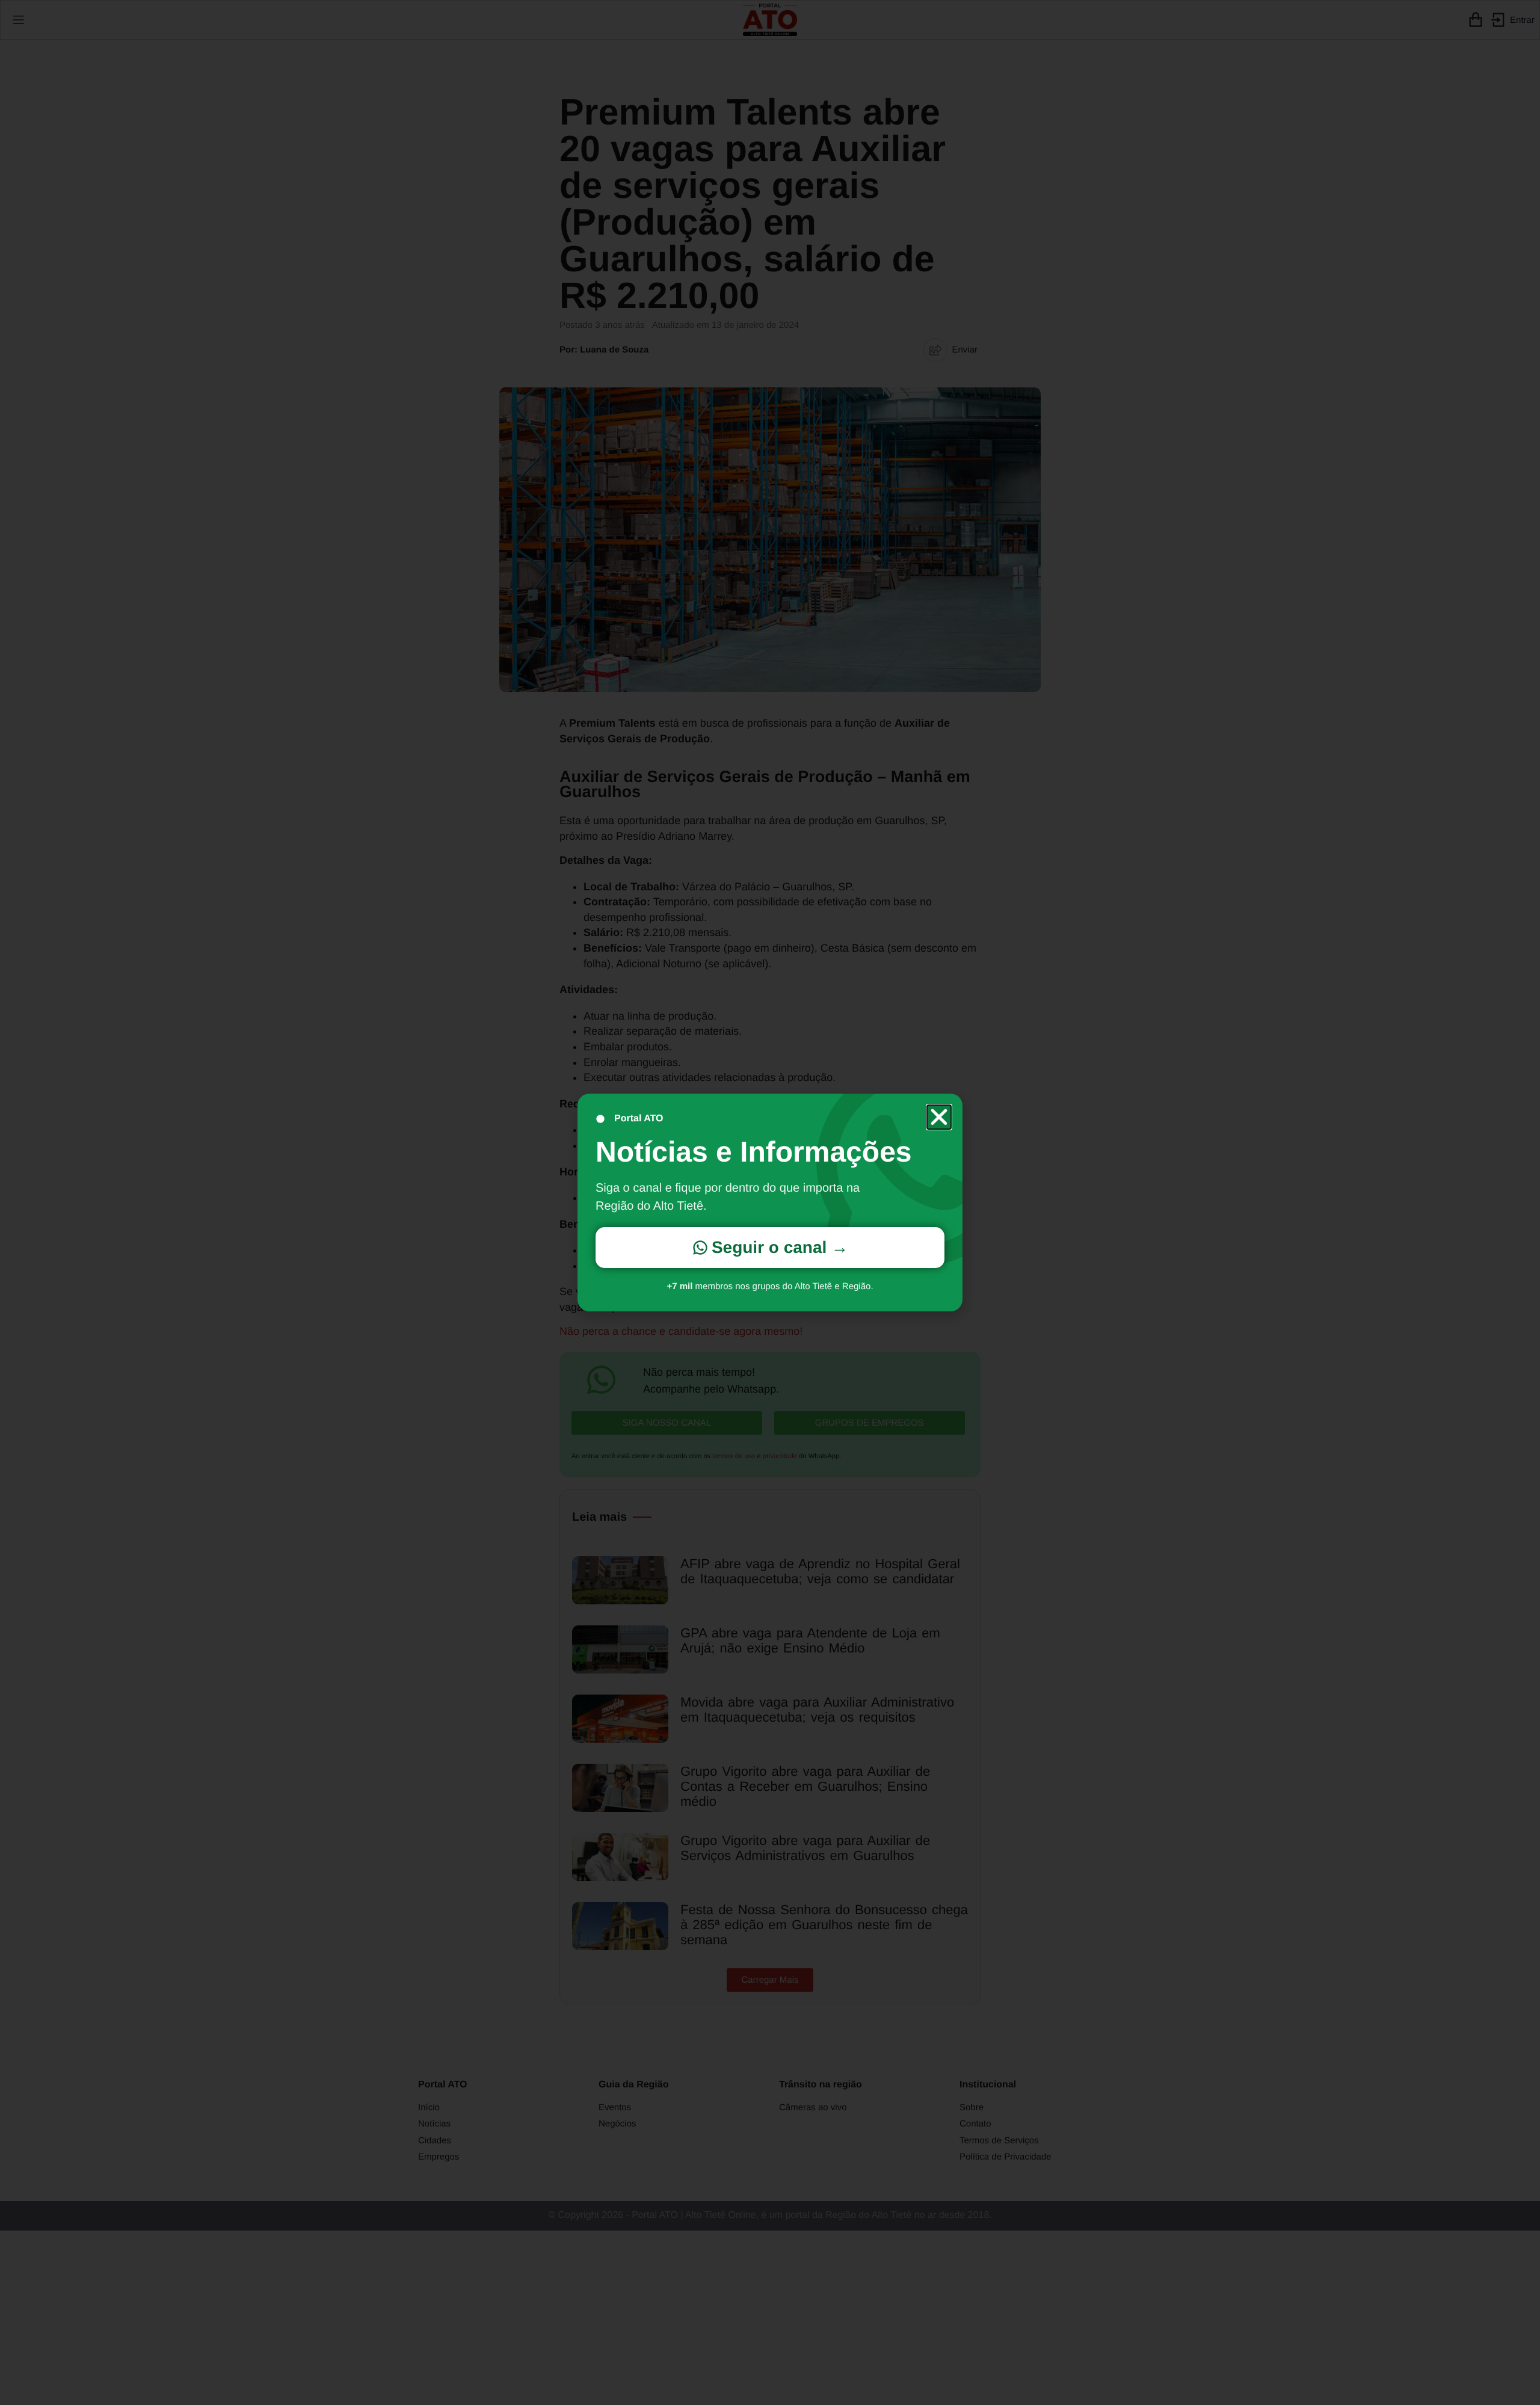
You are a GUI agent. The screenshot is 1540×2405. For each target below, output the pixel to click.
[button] (939, 1117)
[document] (770, 1202)
